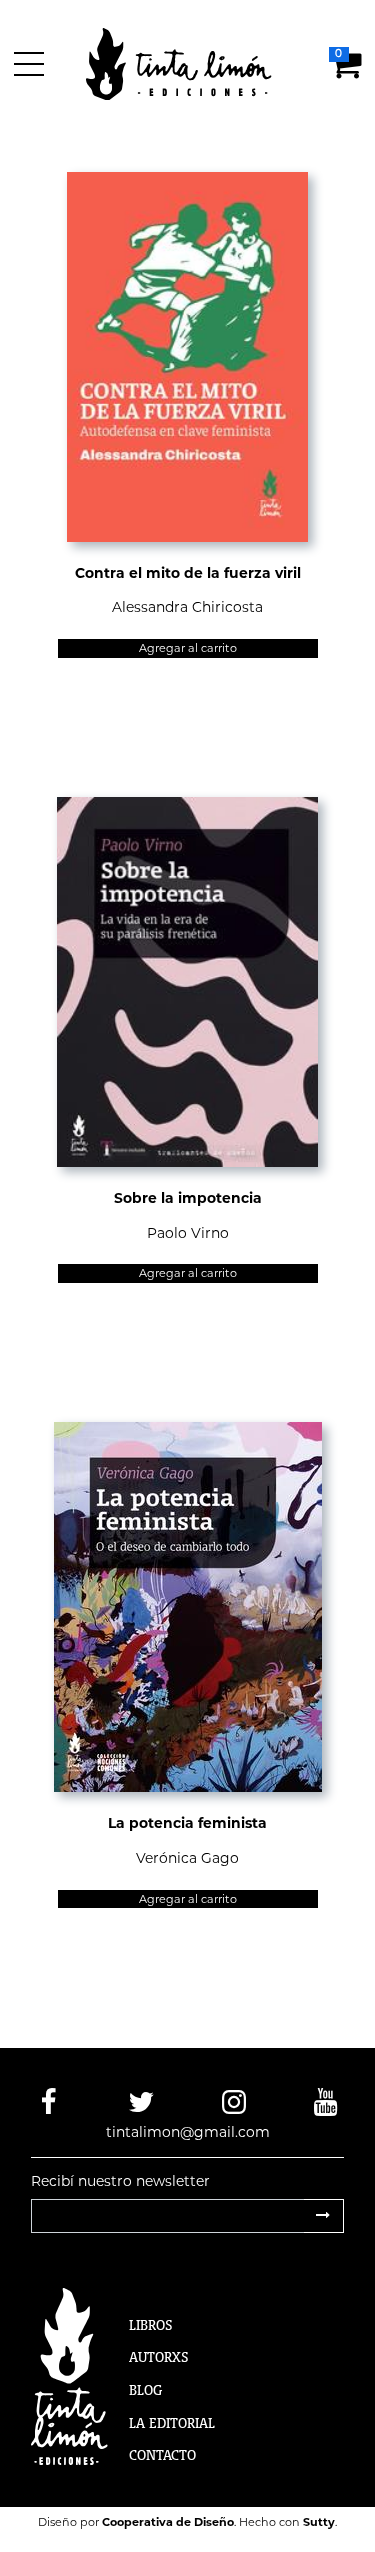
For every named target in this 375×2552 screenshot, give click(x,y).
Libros (151, 2325)
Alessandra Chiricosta (187, 607)
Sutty (319, 2522)
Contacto (162, 2455)
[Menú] (32, 64)
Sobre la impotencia (188, 1198)
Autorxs (159, 2357)
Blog (145, 2390)
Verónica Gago (187, 1858)
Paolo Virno (188, 1233)
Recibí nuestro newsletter (120, 2181)
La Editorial (172, 2423)
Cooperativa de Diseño (168, 2522)
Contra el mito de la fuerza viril (188, 573)
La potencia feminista (187, 1823)
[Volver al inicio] (190, 63)
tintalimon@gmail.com (188, 2132)
